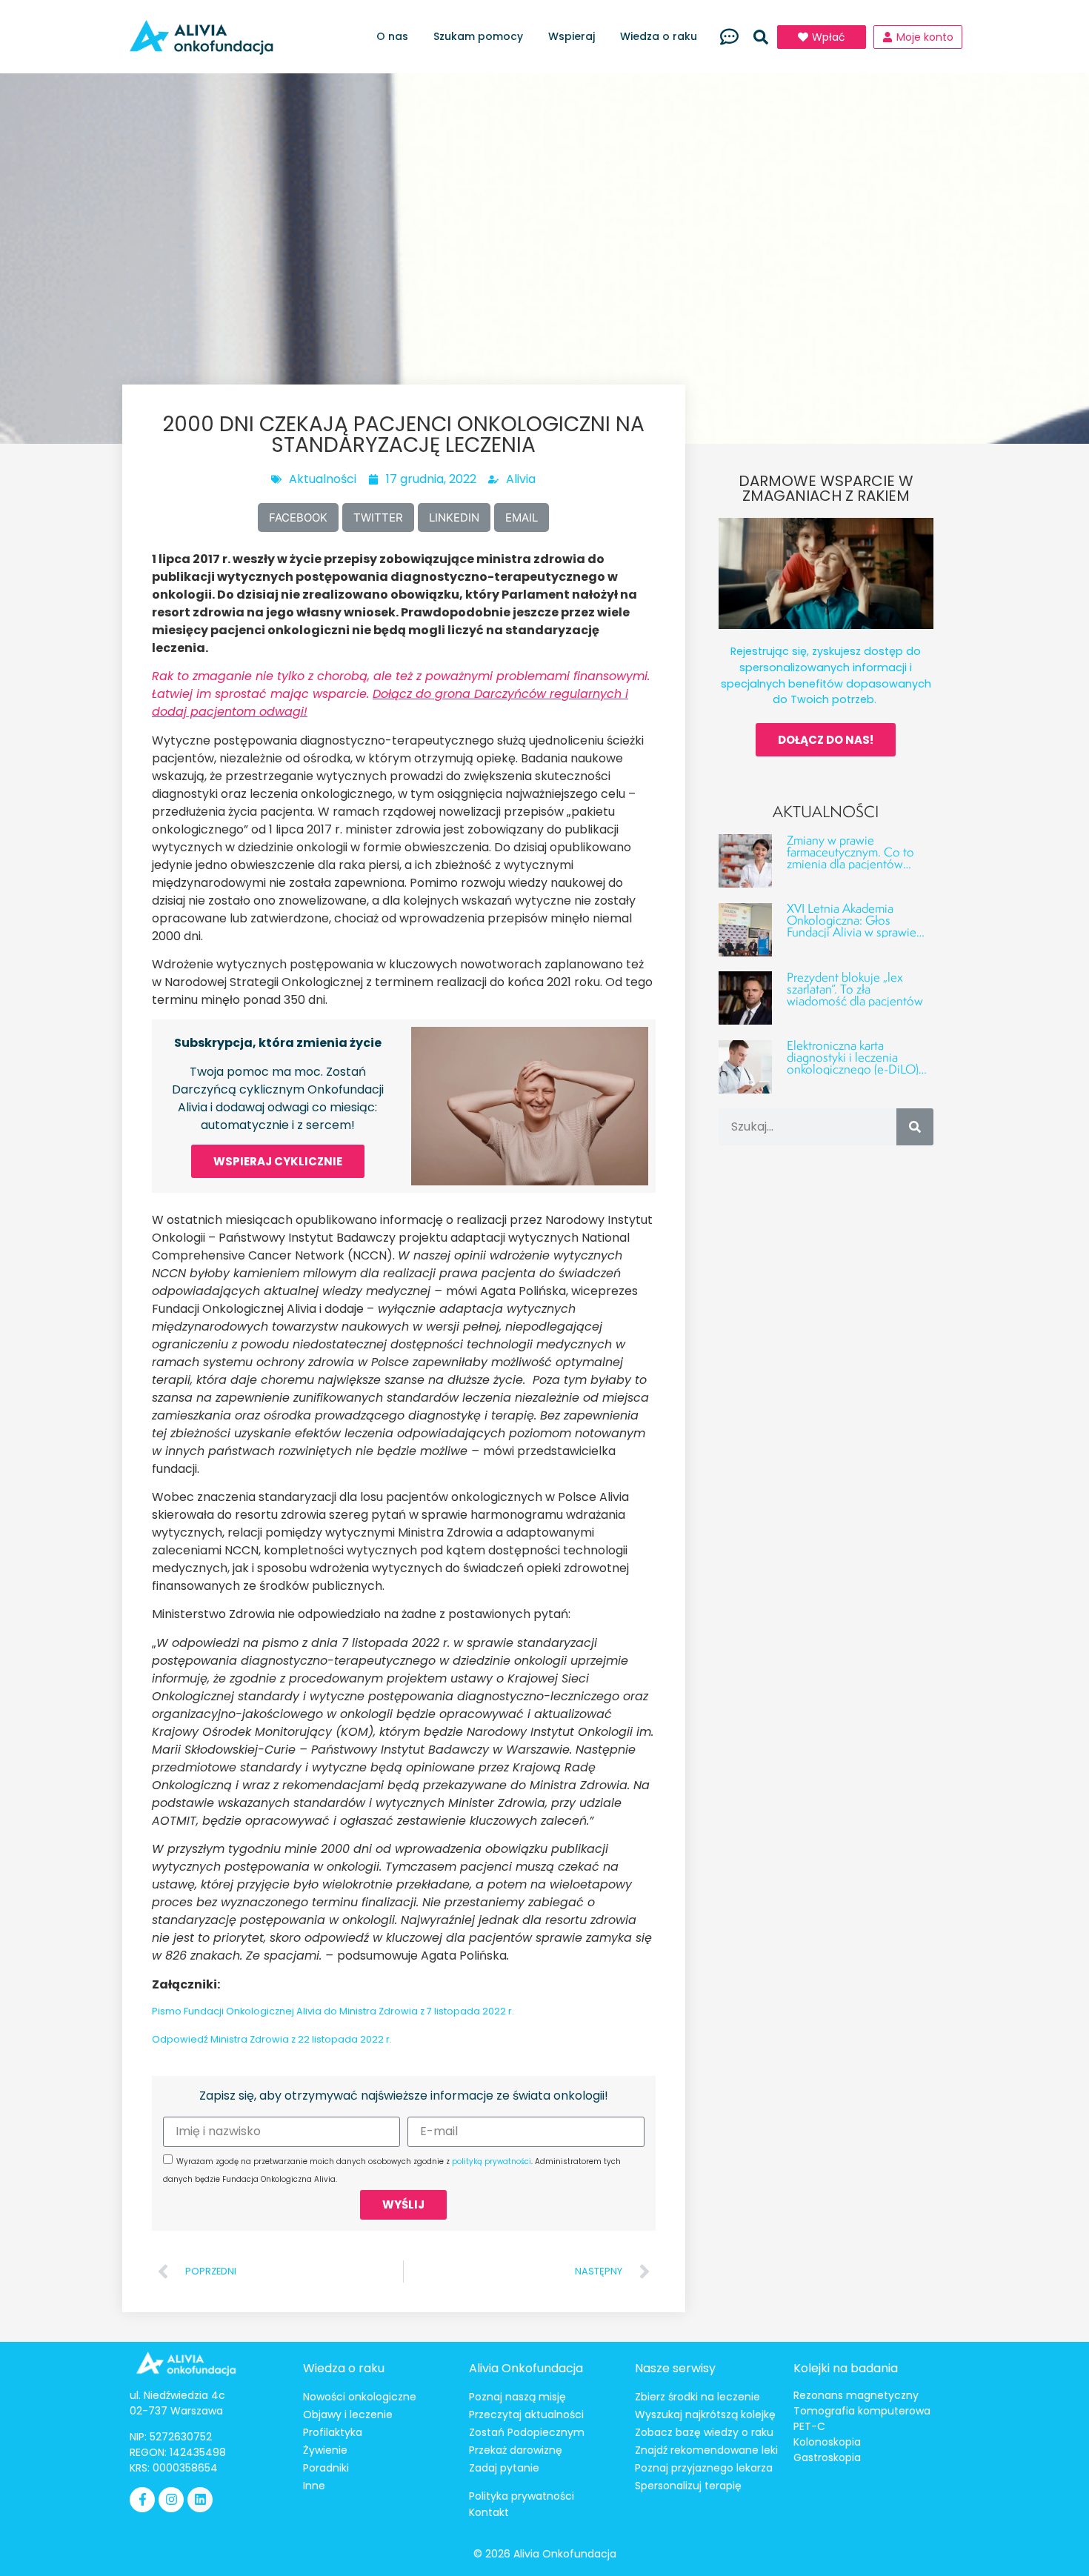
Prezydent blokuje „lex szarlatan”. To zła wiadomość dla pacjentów (855, 989)
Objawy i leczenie (348, 2414)
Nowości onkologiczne (360, 2397)
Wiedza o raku (659, 36)
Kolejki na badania (846, 2368)
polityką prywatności (492, 2161)
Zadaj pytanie (504, 2468)
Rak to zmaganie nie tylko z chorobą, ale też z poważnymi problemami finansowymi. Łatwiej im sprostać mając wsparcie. (401, 694)
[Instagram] (171, 2500)
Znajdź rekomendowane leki (706, 2450)
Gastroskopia (827, 2457)
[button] (761, 37)
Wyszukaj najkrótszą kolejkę (705, 2414)
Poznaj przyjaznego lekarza (704, 2468)
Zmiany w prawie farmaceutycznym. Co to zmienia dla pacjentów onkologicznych (850, 858)
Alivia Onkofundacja (526, 2368)
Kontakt (489, 2512)
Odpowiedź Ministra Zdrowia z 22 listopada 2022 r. (272, 2039)
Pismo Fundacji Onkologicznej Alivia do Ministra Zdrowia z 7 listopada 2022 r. (333, 2011)
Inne (314, 2486)
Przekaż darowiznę (516, 2450)
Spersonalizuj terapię (688, 2486)
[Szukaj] (915, 1127)
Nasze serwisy (675, 2368)
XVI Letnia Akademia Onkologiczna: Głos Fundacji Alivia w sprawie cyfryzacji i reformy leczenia (859, 926)
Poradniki (326, 2468)
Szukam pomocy (478, 36)
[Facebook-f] (142, 2500)
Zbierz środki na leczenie (697, 2397)
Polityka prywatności (522, 2496)
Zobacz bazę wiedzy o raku (704, 2432)
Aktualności (323, 479)
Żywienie (325, 2450)
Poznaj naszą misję (517, 2397)
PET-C (809, 2426)
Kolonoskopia (827, 2442)
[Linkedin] (200, 2500)
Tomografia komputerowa (862, 2411)
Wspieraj (572, 36)
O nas (392, 36)
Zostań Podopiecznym (527, 2432)
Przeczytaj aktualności (526, 2414)
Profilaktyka (333, 2432)
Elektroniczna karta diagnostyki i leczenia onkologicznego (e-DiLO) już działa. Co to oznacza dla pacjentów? (853, 1069)
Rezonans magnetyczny (856, 2395)
